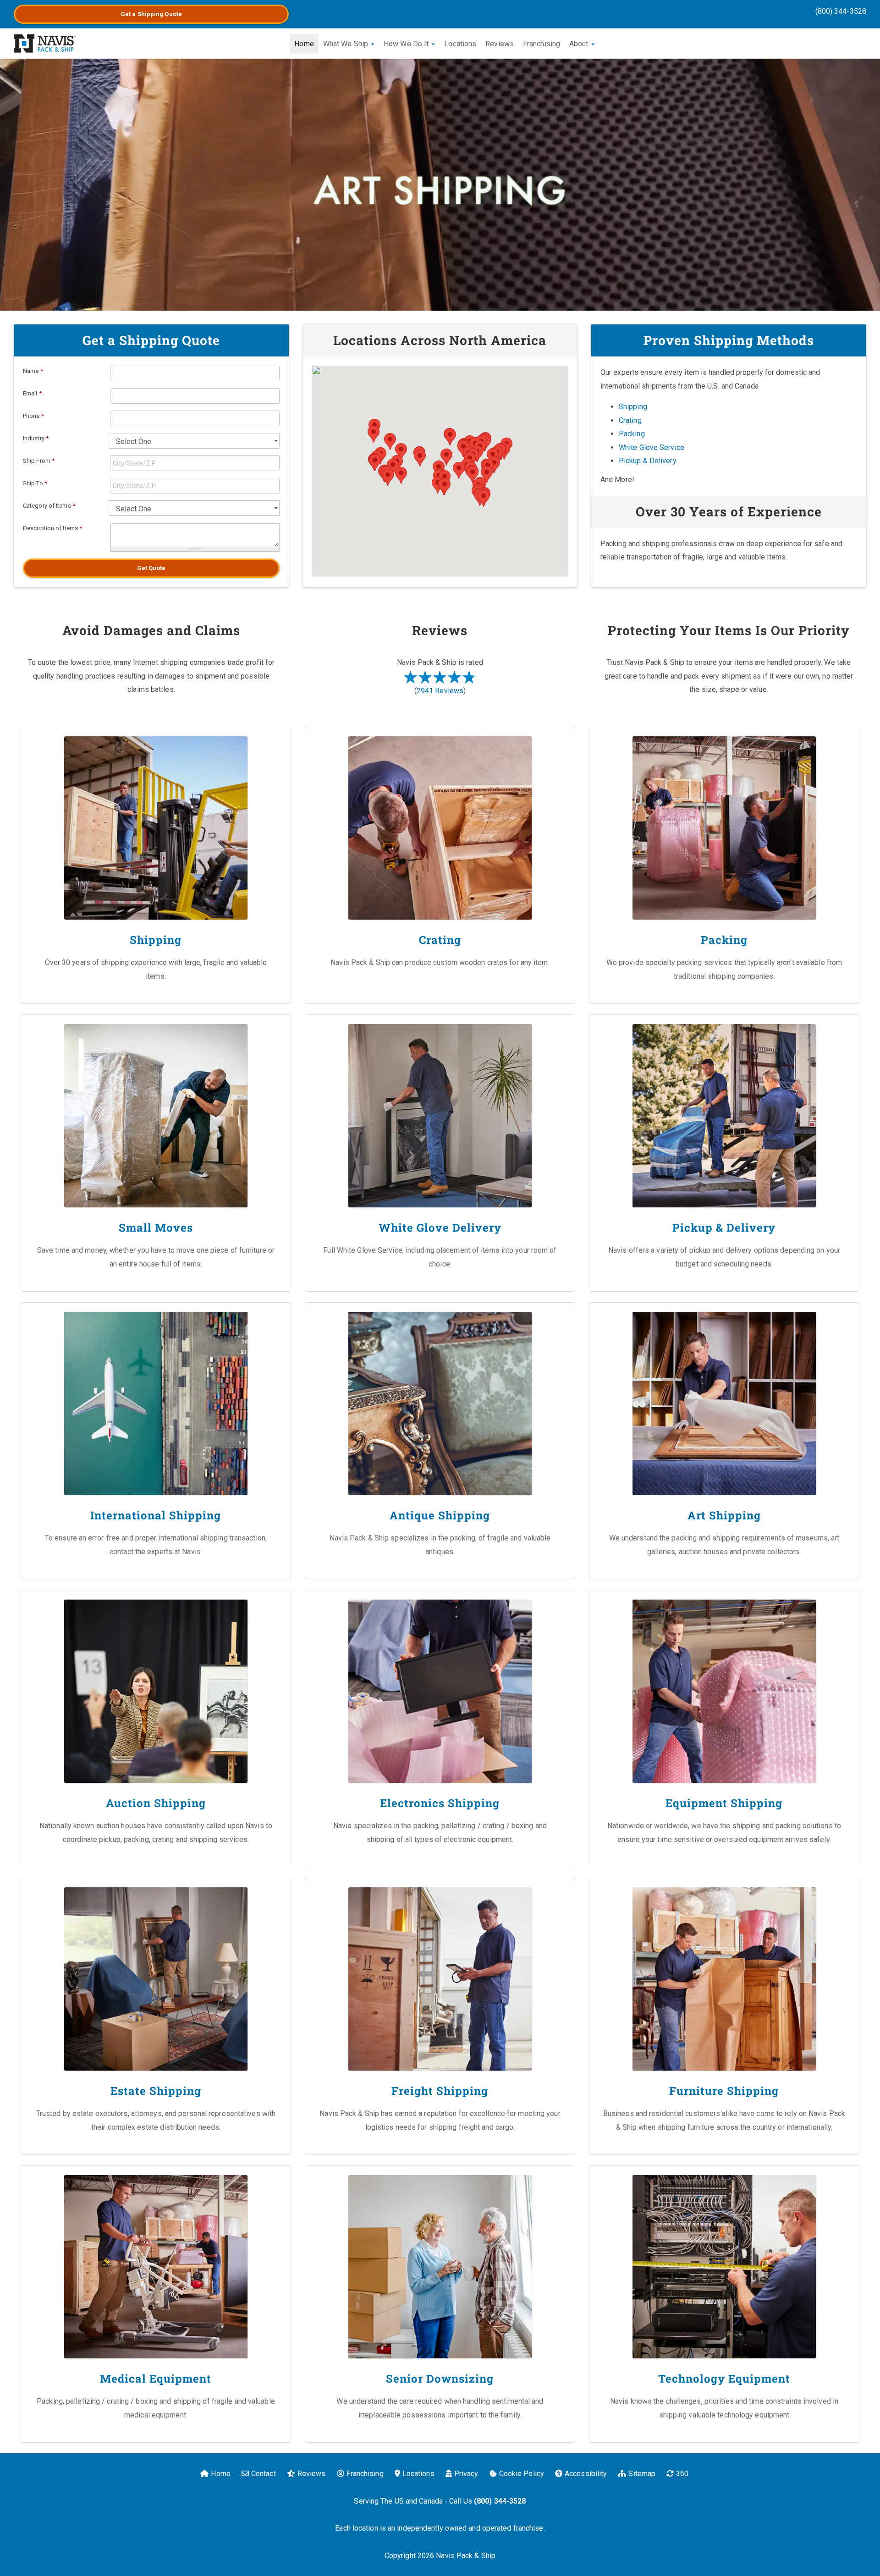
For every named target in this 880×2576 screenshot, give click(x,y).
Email (32, 393)
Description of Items (52, 528)
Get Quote (151, 568)
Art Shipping (724, 1515)
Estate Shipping (156, 2091)
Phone (33, 416)
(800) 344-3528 (841, 11)
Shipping (633, 407)
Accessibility (586, 2474)
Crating (630, 420)
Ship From (39, 461)
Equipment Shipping (724, 1803)
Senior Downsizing (440, 2379)
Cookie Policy (522, 2474)
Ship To (35, 483)
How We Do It (407, 44)
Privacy (466, 2474)
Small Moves (156, 1228)
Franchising (542, 44)
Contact (264, 2474)
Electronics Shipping (440, 1803)
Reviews (500, 44)
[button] (401, 475)
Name (33, 371)
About (580, 44)
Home (304, 44)
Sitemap (642, 2474)
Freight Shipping (440, 2091)
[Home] (45, 44)
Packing (632, 434)
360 (682, 2474)
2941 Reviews (440, 691)
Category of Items (49, 506)
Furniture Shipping (724, 2091)
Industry (36, 438)
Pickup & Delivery (648, 461)
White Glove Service (652, 447)
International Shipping (156, 1515)
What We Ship (346, 44)
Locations (460, 44)
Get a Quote (151, 14)
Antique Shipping (440, 1515)
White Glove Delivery (440, 1228)
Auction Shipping (156, 1803)
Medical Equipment (156, 2379)
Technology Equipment (724, 2379)
